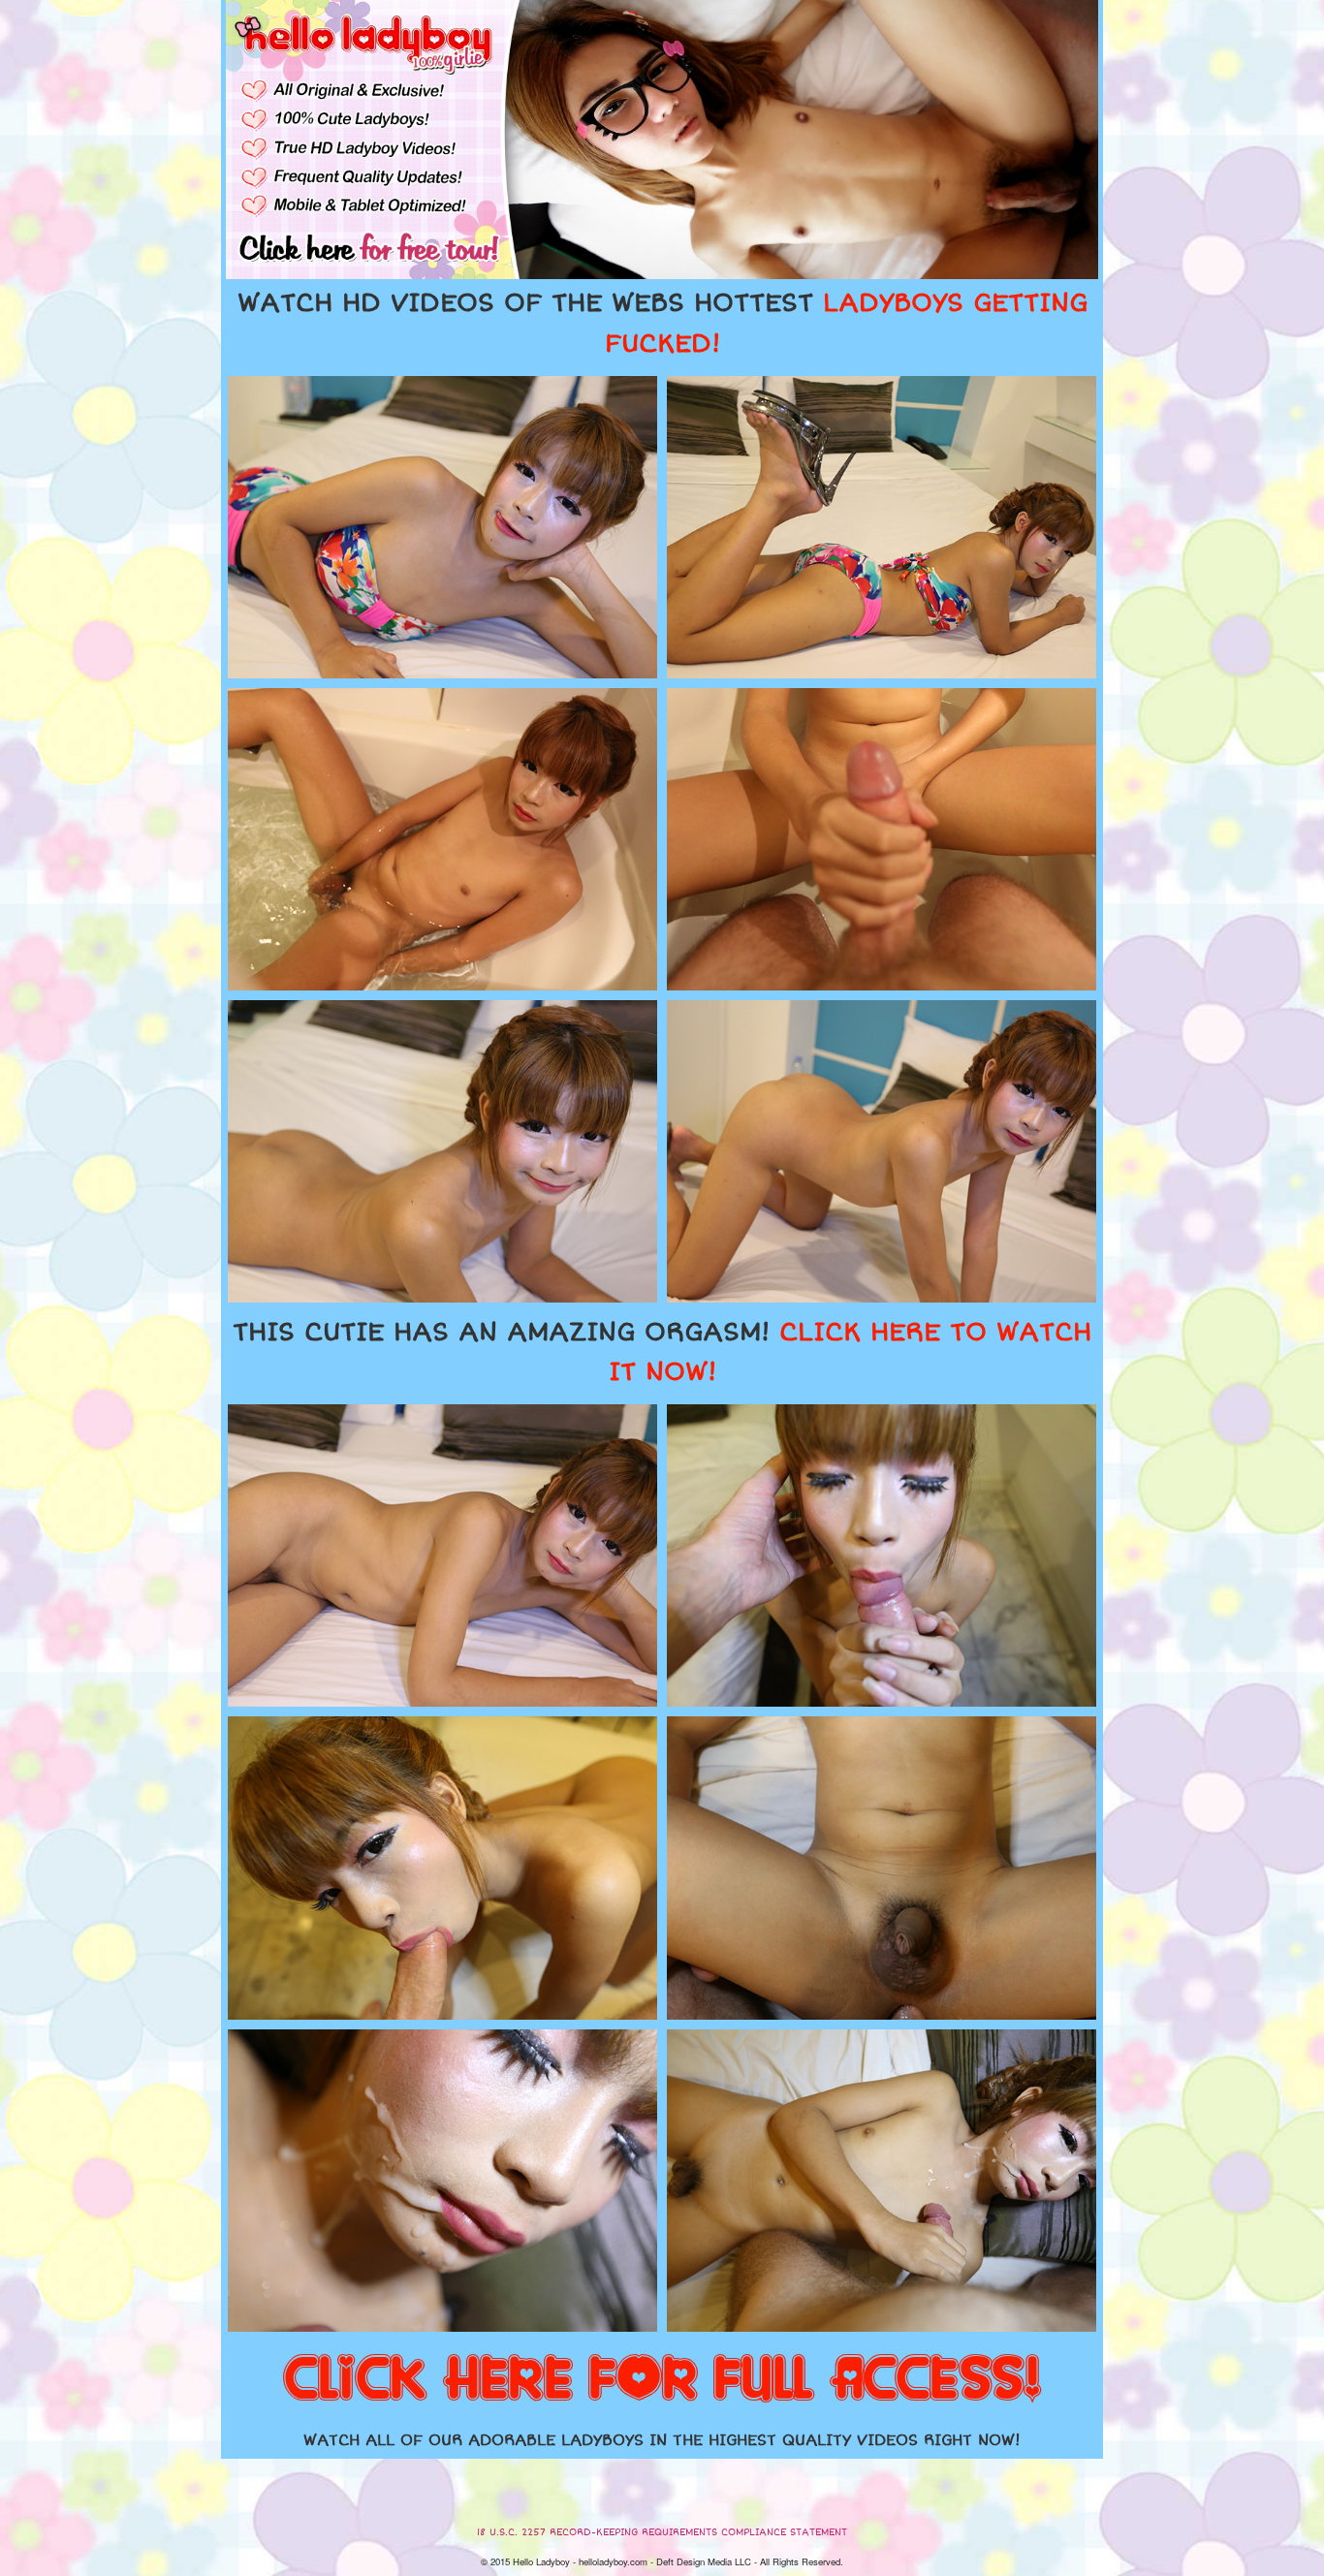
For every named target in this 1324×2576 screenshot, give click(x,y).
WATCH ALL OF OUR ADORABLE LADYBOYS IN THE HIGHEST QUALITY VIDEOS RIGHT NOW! (662, 2440)
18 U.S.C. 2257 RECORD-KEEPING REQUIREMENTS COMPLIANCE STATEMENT (662, 2532)
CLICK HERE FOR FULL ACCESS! (662, 2380)
